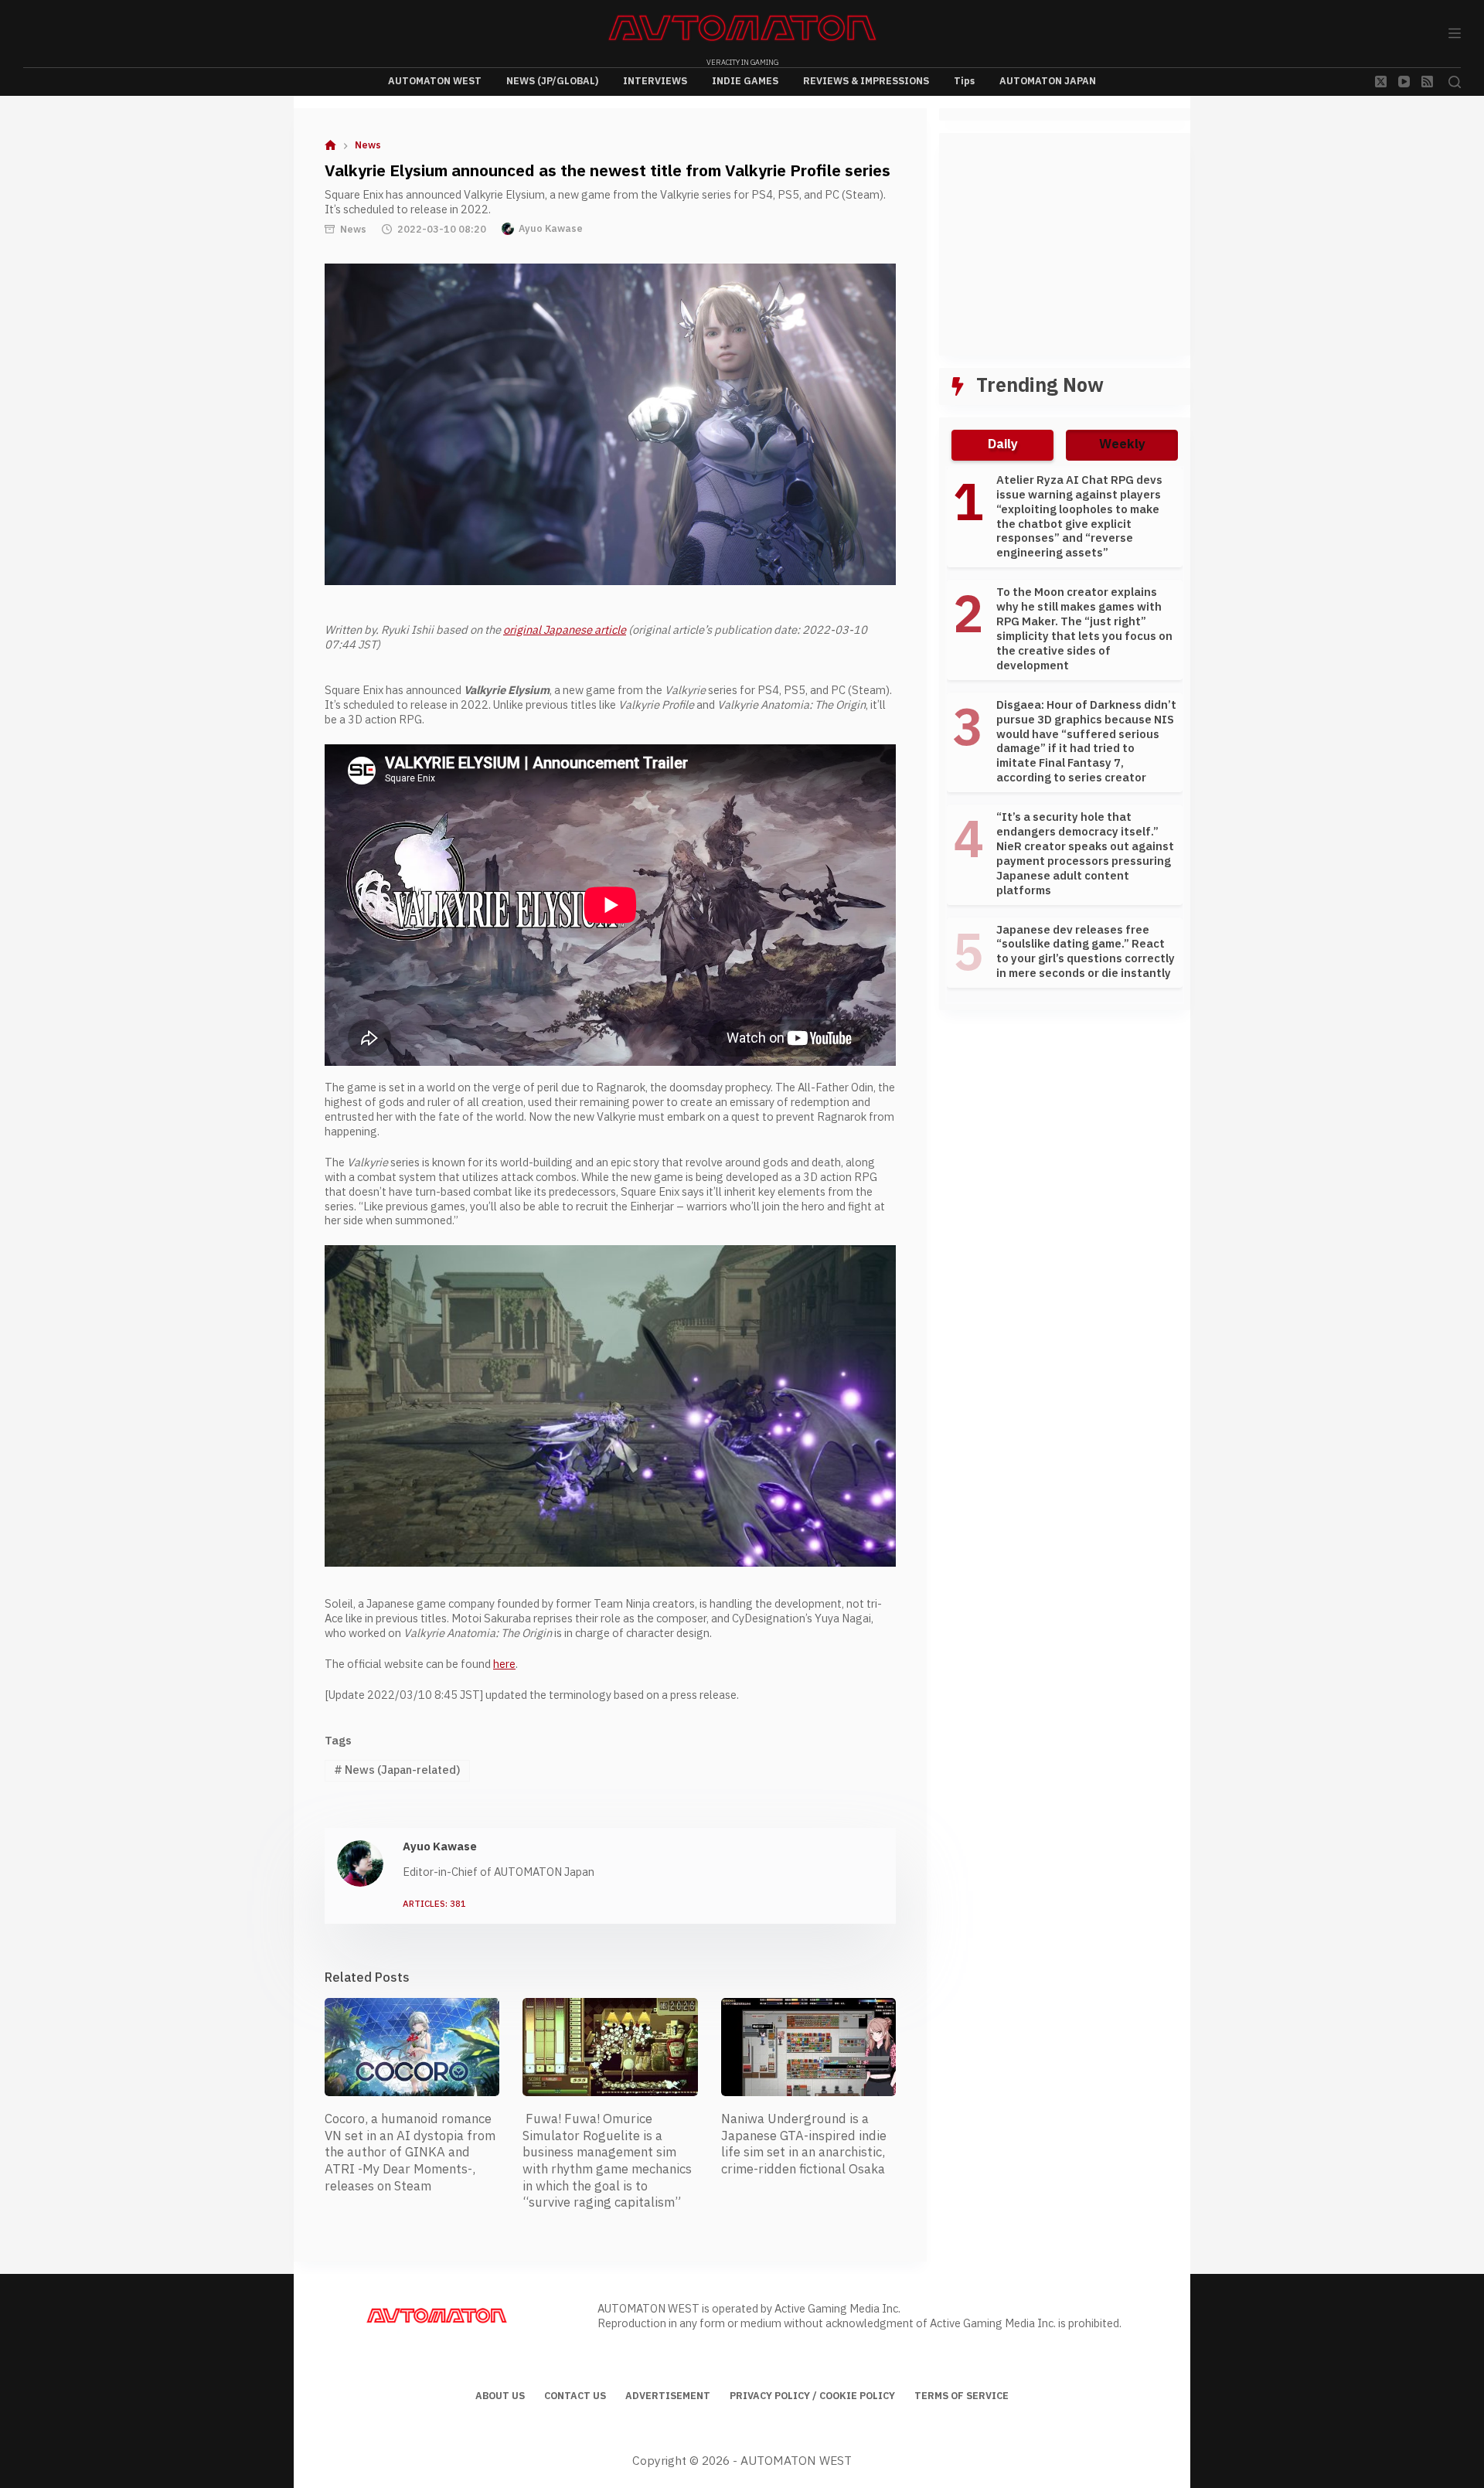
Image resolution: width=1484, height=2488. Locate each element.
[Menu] (1455, 33)
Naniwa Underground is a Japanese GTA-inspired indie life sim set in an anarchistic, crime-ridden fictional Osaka (804, 2144)
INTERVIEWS (655, 81)
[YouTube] (1404, 82)
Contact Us (575, 2397)
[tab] (1002, 445)
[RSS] (1427, 82)
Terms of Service (962, 2397)
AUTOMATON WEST (435, 81)
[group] (1065, 735)
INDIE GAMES (745, 81)
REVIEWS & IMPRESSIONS (866, 81)
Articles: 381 (434, 1905)
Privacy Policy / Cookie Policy (812, 2397)
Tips (964, 81)
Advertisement (668, 2397)
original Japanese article (565, 630)
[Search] (1455, 82)
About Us (500, 2397)
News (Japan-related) (397, 1770)
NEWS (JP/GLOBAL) (552, 81)
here (504, 1664)
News (353, 230)
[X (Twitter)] (1381, 82)
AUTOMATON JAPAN (1048, 81)
